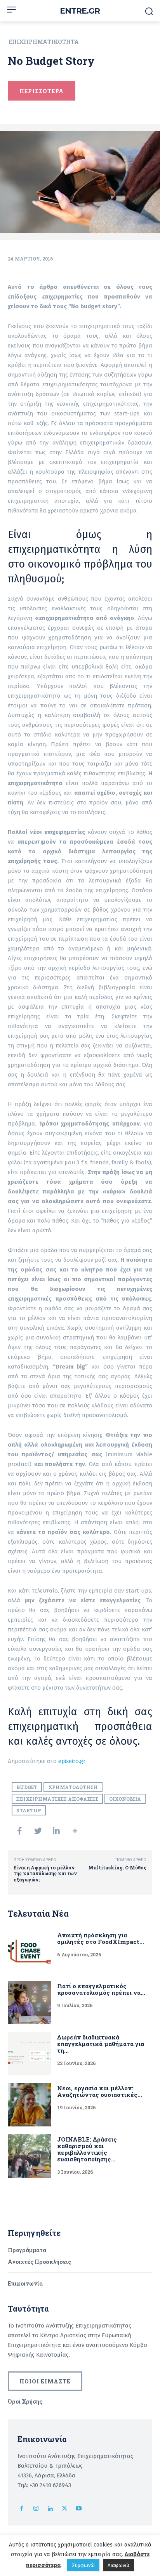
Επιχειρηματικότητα (44, 42)
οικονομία (125, 1799)
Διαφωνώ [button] (118, 2565)
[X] (65, 2509)
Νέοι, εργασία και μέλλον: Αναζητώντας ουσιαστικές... (100, 2091)
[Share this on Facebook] (19, 1831)
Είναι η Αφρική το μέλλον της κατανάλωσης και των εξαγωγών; (45, 1873)
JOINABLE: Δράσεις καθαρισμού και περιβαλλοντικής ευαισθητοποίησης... (87, 2149)
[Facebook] (22, 2509)
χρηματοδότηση (73, 1787)
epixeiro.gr (72, 1761)
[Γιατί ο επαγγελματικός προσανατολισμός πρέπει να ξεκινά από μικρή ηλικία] (30, 2003)
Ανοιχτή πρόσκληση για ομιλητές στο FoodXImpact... (101, 1938)
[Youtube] (79, 2509)
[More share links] (75, 1831)
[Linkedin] (50, 2509)
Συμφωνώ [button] (83, 2565)
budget (27, 1787)
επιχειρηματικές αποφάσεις (57, 1799)
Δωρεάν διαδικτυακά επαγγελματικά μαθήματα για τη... (101, 2044)
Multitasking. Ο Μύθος (117, 1867)
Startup (29, 1810)
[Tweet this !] (38, 1831)
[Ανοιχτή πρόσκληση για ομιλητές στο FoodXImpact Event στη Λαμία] (30, 1952)
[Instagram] (36, 2509)
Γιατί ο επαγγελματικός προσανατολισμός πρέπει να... (101, 1989)
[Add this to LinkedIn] (56, 1831)
